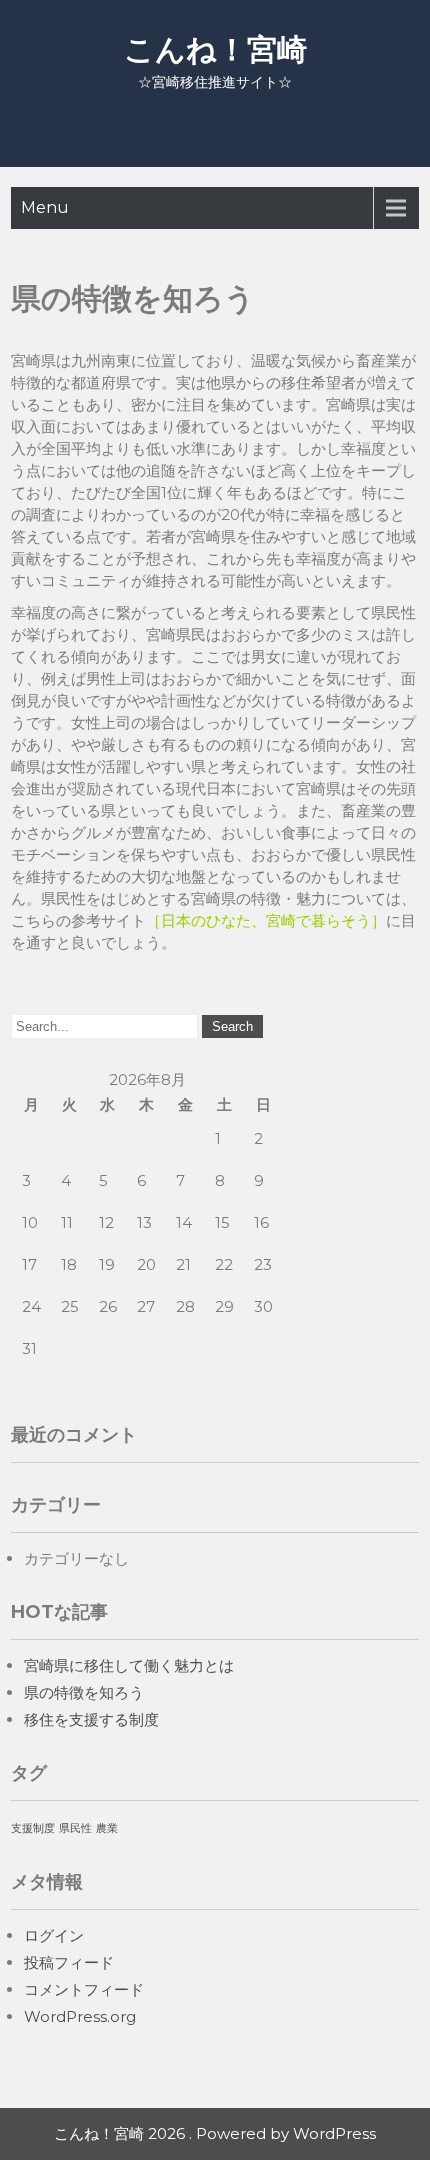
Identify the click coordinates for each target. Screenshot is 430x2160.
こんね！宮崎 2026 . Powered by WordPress (215, 2133)
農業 (107, 1828)
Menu (45, 207)
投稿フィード (69, 1962)
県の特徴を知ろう (84, 1692)
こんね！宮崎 (215, 49)
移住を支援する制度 (91, 1719)
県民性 (75, 1828)
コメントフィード (84, 1989)
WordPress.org (80, 2016)
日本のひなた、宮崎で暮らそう (266, 920)
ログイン (54, 1935)
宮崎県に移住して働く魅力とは (129, 1665)
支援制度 (33, 1828)
